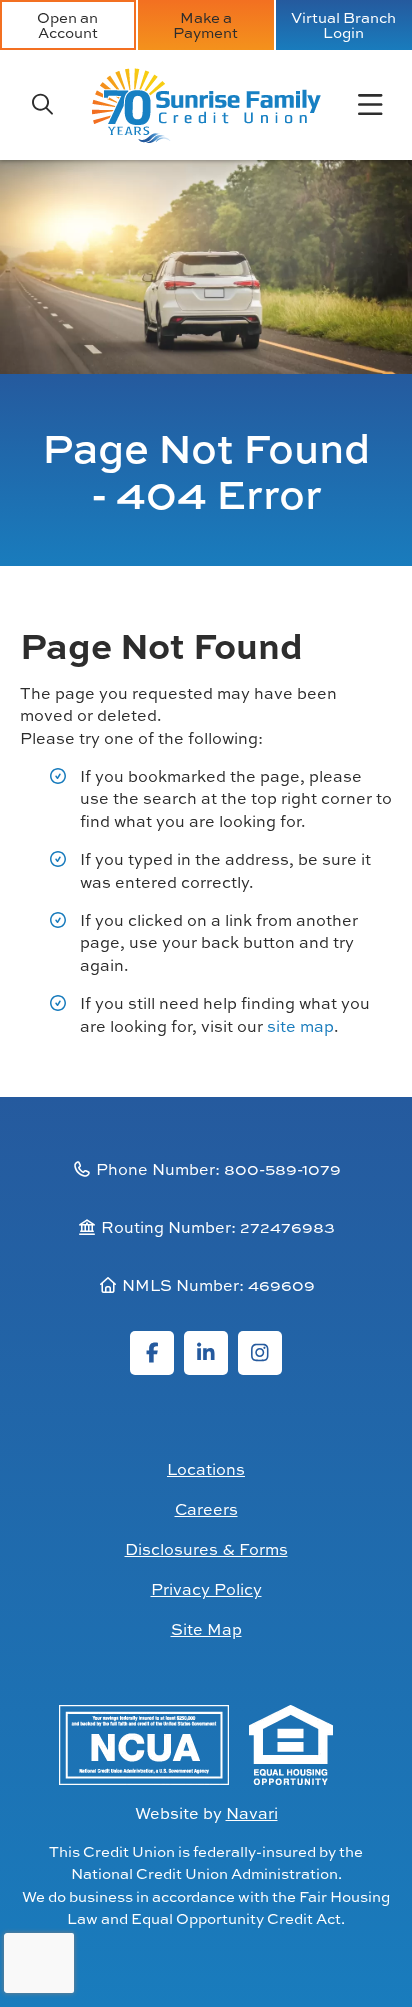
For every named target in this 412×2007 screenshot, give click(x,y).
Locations (206, 1469)
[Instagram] (260, 1353)
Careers (206, 1509)
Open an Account (67, 25)
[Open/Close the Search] (42, 105)
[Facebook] (152, 1353)
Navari (252, 1813)
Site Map (206, 1629)
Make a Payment (205, 25)
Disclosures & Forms (206, 1549)
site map (300, 1026)
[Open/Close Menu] (370, 105)
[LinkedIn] (206, 1353)
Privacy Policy (206, 1589)
